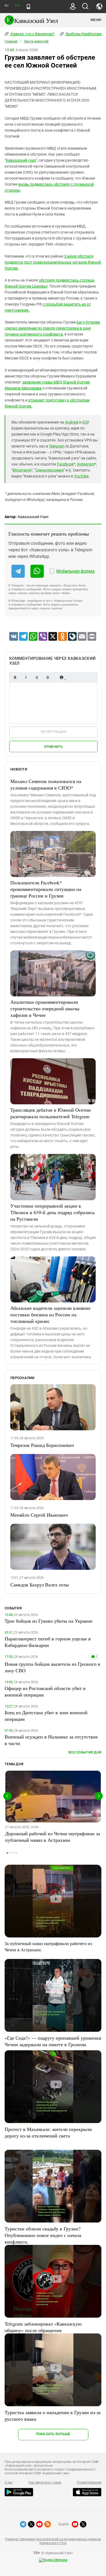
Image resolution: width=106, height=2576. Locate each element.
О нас (9, 2483)
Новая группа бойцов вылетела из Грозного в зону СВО (52, 1667)
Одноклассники (49, 470)
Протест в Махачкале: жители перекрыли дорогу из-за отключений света (48, 2132)
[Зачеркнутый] (48, 677)
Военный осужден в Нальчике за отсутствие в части (51, 1740)
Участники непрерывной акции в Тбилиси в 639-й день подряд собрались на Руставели (52, 1212)
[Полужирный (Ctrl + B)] (15, 677)
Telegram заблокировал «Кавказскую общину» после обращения (43, 2327)
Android (72, 422)
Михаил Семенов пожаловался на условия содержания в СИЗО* (46, 784)
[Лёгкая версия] (28, 7)
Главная (11, 41)
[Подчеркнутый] (37, 677)
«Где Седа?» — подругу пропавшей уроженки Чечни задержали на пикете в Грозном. (53, 2041)
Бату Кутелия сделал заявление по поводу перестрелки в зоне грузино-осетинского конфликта (52, 328)
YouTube (81, 476)
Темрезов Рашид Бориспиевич (42, 1445)
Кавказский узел (21, 160)
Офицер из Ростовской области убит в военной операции (45, 1691)
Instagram (86, 464)
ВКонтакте (22, 470)
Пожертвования (89, 2483)
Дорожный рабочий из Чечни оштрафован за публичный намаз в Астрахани (53, 1837)
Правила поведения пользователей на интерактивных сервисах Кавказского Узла (53, 2541)
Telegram (57, 446)
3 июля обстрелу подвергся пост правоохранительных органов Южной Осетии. (53, 262)
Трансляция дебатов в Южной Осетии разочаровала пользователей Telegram (51, 1113)
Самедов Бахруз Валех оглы (40, 1585)
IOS (85, 422)
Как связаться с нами (45, 2483)
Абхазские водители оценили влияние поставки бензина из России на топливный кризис (50, 1314)
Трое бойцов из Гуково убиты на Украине (49, 1621)
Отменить (54, 747)
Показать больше (53, 2434)
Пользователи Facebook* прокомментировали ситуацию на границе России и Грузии (46, 889)
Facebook (65, 464)
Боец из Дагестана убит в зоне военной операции (46, 1716)
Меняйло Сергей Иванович (39, 1515)
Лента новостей (36, 41)
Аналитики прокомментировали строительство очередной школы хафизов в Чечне (45, 1008)
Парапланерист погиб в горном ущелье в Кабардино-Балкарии (48, 1642)
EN (17, 6)
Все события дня (85, 1752)
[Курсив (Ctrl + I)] (26, 677)
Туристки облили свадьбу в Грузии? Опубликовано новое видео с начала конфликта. (43, 2235)
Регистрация (53, 732)
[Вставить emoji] (61, 677)
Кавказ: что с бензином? (32, 34)
